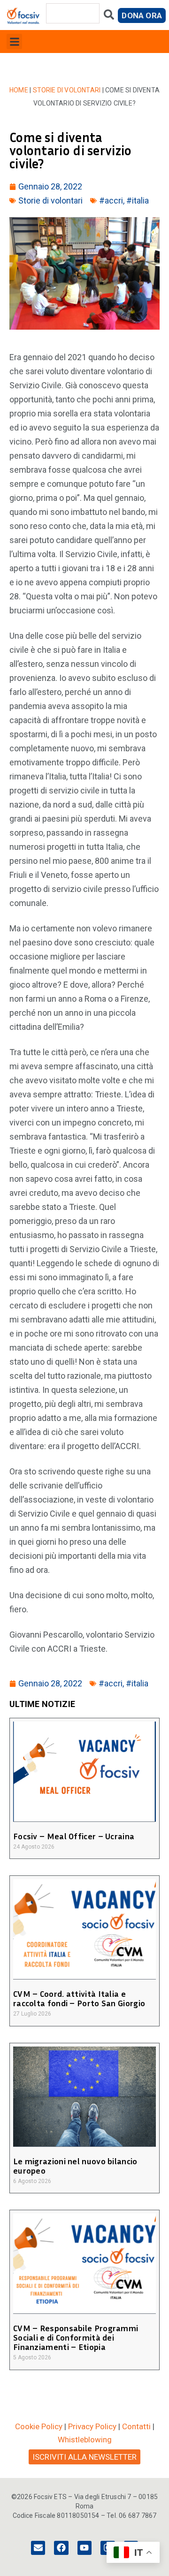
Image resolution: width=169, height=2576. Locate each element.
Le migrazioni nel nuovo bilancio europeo (75, 2166)
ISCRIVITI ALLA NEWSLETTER (84, 2457)
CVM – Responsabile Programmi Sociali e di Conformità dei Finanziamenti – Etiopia (76, 2337)
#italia (138, 200)
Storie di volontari (67, 90)
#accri (111, 200)
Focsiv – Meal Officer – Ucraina (74, 1836)
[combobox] (73, 13)
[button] (14, 42)
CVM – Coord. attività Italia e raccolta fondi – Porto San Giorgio (79, 1998)
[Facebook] (61, 2548)
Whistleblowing (85, 2440)
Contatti (136, 2426)
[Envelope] (38, 2548)
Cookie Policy (39, 2426)
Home (19, 90)
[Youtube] (84, 2548)
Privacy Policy (92, 2426)
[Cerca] (109, 17)
